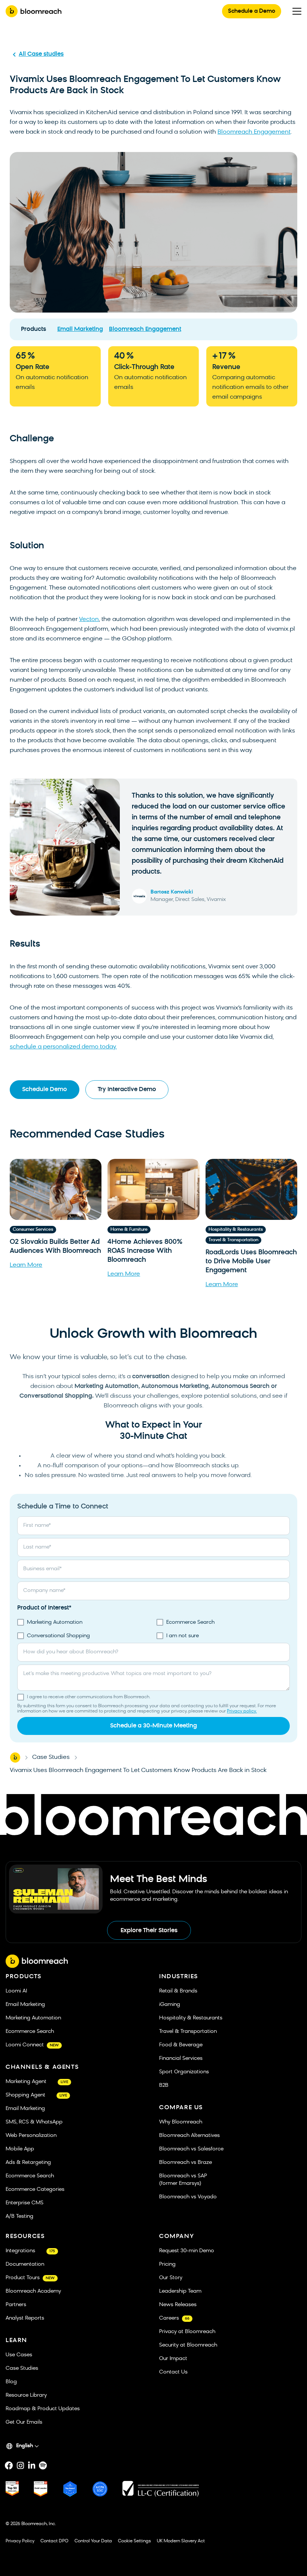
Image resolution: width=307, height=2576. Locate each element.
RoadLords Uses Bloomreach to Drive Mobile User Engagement (251, 1262)
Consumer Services (33, 1230)
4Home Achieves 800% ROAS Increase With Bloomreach (145, 1251)
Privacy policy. (242, 1711)
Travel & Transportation (233, 1240)
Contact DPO (54, 2541)
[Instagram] (20, 2466)
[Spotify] (43, 2466)
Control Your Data (93, 2541)
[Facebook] (9, 2466)
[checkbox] (153, 1629)
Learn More (26, 1265)
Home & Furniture (129, 1230)
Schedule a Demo (252, 11)
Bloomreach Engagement (254, 132)
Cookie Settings (134, 2541)
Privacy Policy (20, 2541)
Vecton (89, 619)
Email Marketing (80, 329)
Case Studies (51, 1757)
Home (15, 1757)
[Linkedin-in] (31, 2466)
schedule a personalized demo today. (63, 1047)
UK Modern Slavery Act (181, 2541)
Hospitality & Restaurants (236, 1230)
